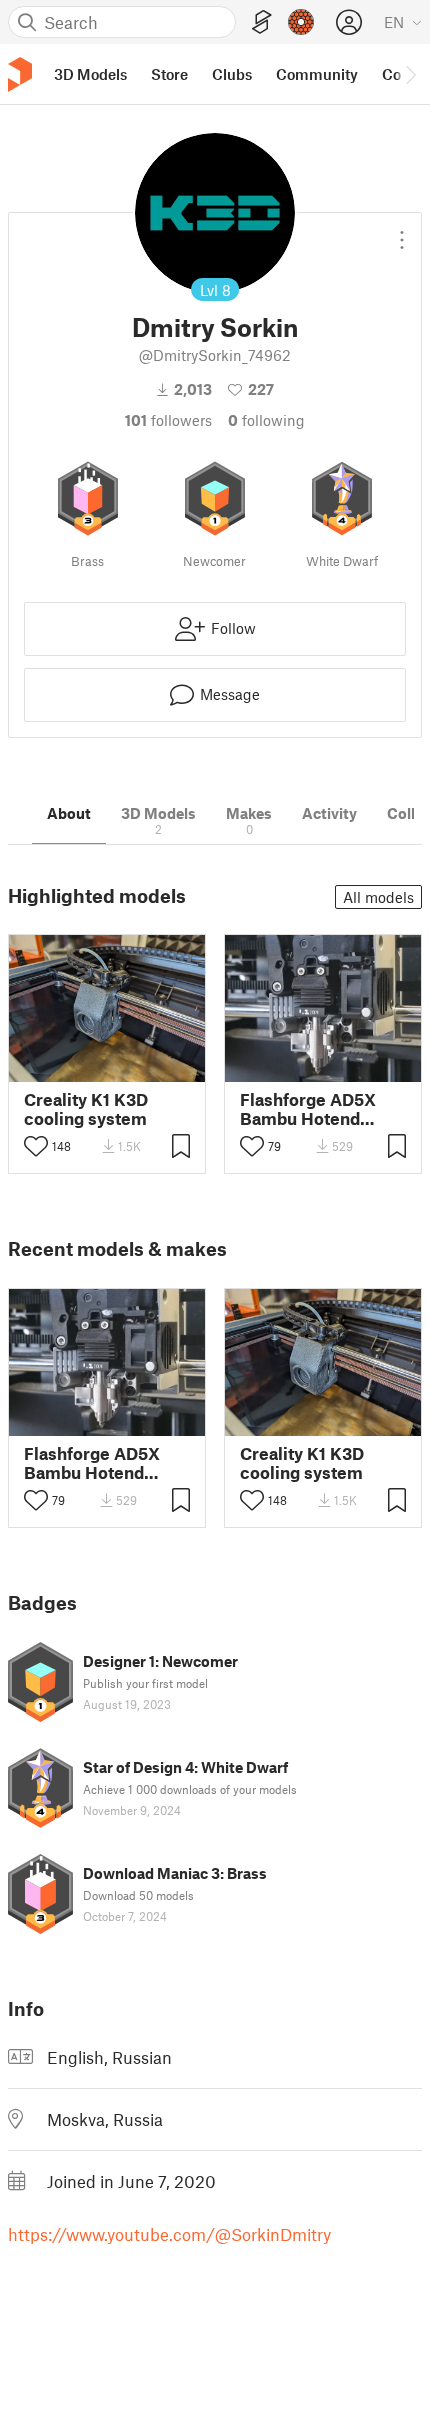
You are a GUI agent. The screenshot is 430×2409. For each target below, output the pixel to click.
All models (378, 897)
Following (266, 420)
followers (168, 420)
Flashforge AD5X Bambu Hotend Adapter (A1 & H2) (311, 1109)
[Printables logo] (20, 74)
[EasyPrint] (262, 22)
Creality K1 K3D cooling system (86, 1109)
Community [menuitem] (317, 74)
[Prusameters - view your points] (301, 22)
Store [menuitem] (169, 74)
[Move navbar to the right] (410, 74)
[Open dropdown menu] (402, 232)
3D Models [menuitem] (90, 74)
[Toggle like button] (36, 1146)
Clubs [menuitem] (232, 74)
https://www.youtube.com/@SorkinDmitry (169, 2234)
